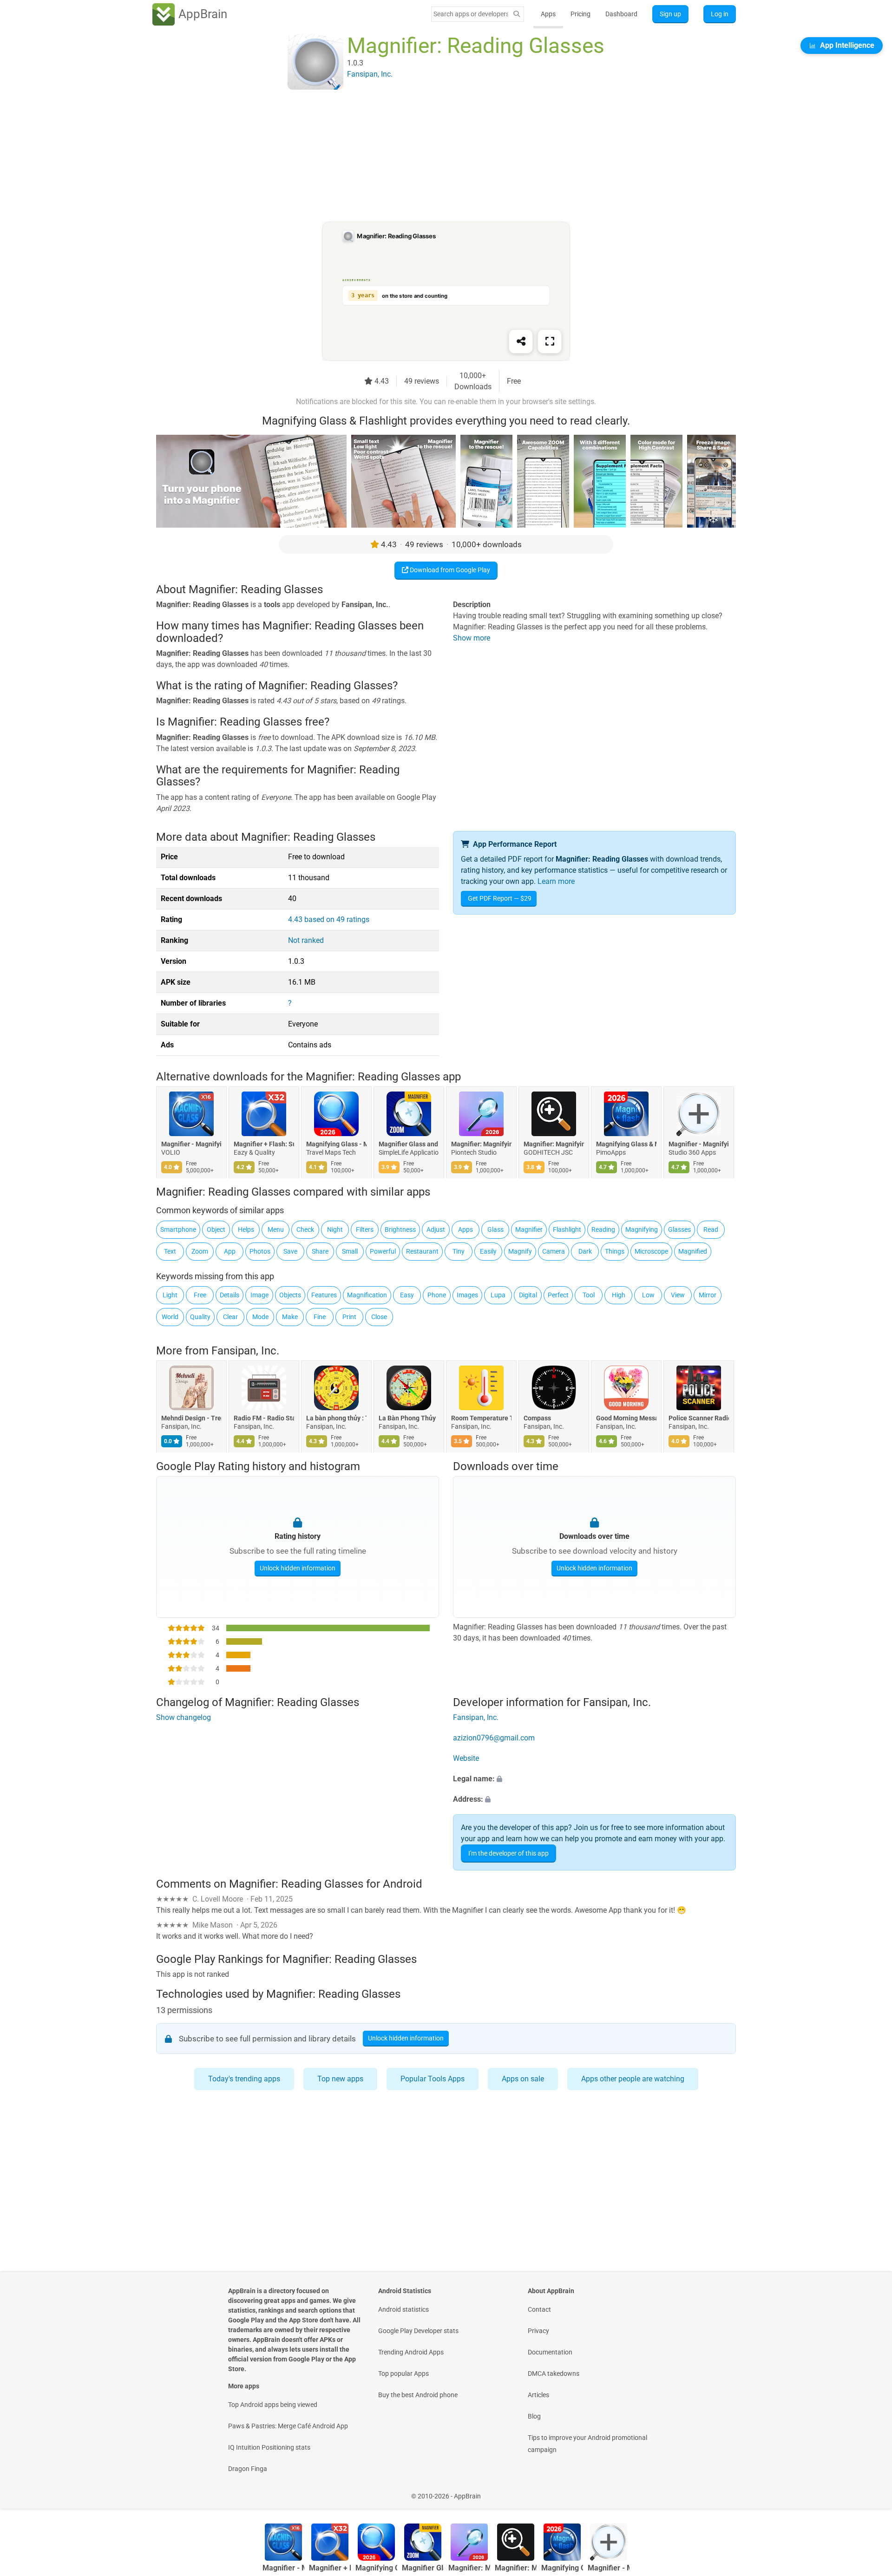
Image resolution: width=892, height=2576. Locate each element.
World (170, 1317)
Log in (720, 14)
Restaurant (422, 1251)
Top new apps (340, 2079)
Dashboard (621, 14)
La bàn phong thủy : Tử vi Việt (336, 1419)
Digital (528, 1295)
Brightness (400, 1229)
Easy (407, 1295)
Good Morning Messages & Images (626, 1419)
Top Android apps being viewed (273, 2405)
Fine (320, 1317)
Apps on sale (523, 2079)
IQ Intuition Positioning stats (269, 2447)
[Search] (517, 14)
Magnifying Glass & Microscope (626, 1144)
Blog (534, 2416)
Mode (260, 1317)
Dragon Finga (248, 2469)
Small (350, 1251)
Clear (230, 1317)
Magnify (520, 1251)
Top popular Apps (403, 2373)
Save (290, 1251)
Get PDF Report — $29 (500, 898)
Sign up (670, 14)
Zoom (200, 1251)
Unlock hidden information (298, 1568)
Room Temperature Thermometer (481, 1419)
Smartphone (178, 1229)
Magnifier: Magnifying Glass (481, 1144)
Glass (495, 1229)
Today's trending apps (244, 2079)
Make (290, 1317)
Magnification (367, 1295)
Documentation (550, 2352)
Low (648, 1295)
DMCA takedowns (554, 2373)
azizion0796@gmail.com (494, 1738)
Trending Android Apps (411, 2352)
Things (615, 1251)
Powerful (383, 1251)
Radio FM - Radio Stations (264, 1419)
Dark (585, 1251)
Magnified (693, 1251)
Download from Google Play (449, 570)
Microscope (651, 1251)
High (619, 1295)
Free (200, 1295)
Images (467, 1295)
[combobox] (471, 14)
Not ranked (306, 940)
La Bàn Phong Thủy (407, 1419)
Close (379, 1317)
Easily (488, 1251)
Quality (200, 1317)
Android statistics (403, 2309)
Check (305, 1229)
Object (216, 1229)
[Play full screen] (550, 341)
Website (466, 1758)
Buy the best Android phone (418, 2395)
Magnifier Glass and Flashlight (409, 1144)
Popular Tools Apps (433, 2079)
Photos (260, 1251)
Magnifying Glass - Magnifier (336, 1144)
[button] (594, 1779)
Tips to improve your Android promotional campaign (587, 2444)
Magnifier (529, 1229)
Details (230, 1295)
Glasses (679, 1229)
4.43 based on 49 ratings (329, 919)
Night (335, 1229)
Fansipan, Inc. (245, 1351)
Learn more (556, 881)
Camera (554, 1251)
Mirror (708, 1295)
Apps (548, 14)
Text (170, 1251)
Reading (603, 1229)
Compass (537, 1419)
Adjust (436, 1229)
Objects (290, 1295)
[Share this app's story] (521, 341)
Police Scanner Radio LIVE (699, 1419)
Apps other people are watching (633, 2079)
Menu (276, 1229)
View (678, 1295)
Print (349, 1317)
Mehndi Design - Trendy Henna (191, 1419)
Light (170, 1295)
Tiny (459, 1251)
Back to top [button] (869, 2491)
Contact (539, 2309)
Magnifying (642, 1229)
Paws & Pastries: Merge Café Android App (288, 2426)
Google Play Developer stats (418, 2331)
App (230, 1251)
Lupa (498, 1295)
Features (324, 1295)
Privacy (538, 2331)
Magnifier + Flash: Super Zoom (264, 1144)
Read (711, 1229)
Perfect (558, 1295)
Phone (437, 1295)
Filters (365, 1229)
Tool (589, 1295)
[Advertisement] (435, 157)
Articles (538, 2395)
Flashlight (567, 1229)
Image (259, 1295)
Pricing (580, 14)
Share (320, 1251)
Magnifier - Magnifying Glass (191, 1144)
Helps (246, 1229)
